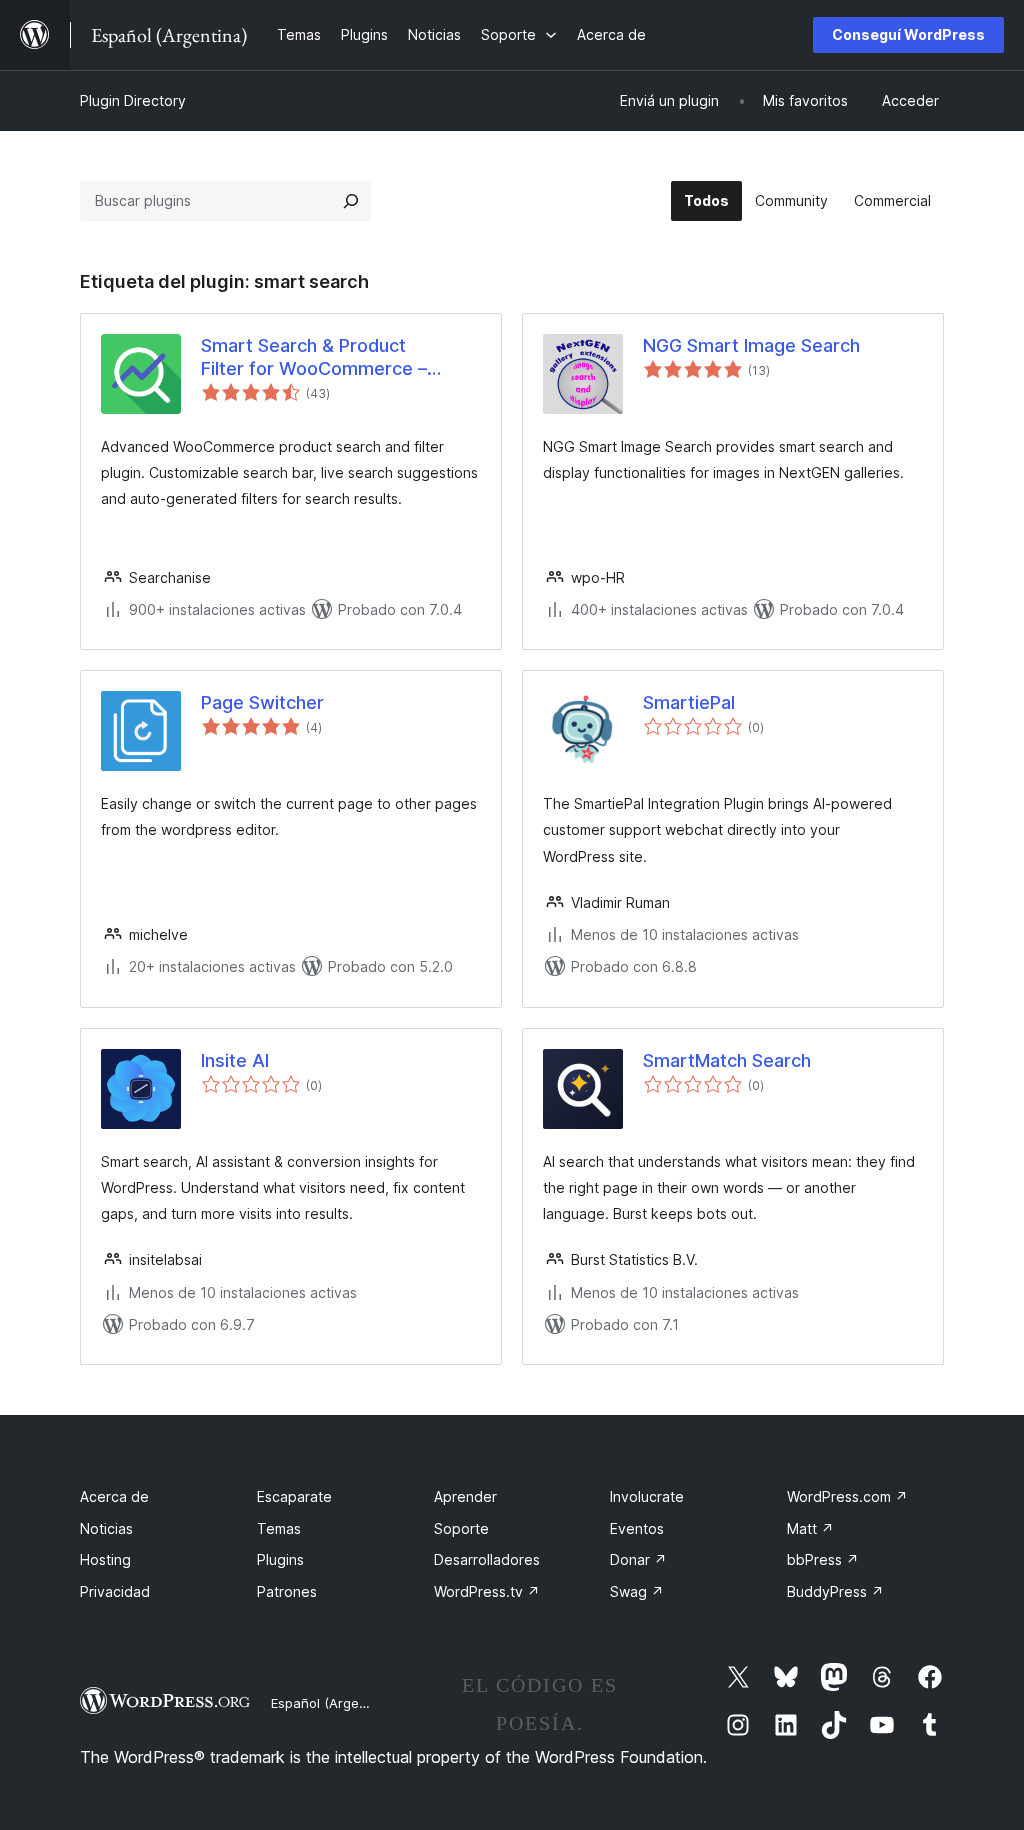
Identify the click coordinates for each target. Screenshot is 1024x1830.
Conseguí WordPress (908, 34)
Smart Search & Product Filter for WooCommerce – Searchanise (314, 358)
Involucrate (647, 1496)
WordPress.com (847, 1496)
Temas (279, 1528)
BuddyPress (835, 1591)
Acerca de (114, 1496)
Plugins (280, 1559)
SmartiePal (689, 702)
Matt (810, 1528)
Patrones (287, 1591)
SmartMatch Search (727, 1060)
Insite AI (235, 1060)
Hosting (105, 1559)
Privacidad (115, 1591)
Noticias (106, 1528)
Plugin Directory (133, 100)
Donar (638, 1559)
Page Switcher (262, 702)
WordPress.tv (487, 1591)
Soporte (461, 1528)
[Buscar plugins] (351, 201)
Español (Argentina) (333, 1703)
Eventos (637, 1528)
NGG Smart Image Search (751, 345)
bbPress (823, 1559)
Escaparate (294, 1496)
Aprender (465, 1496)
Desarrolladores (487, 1559)
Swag (637, 1591)
